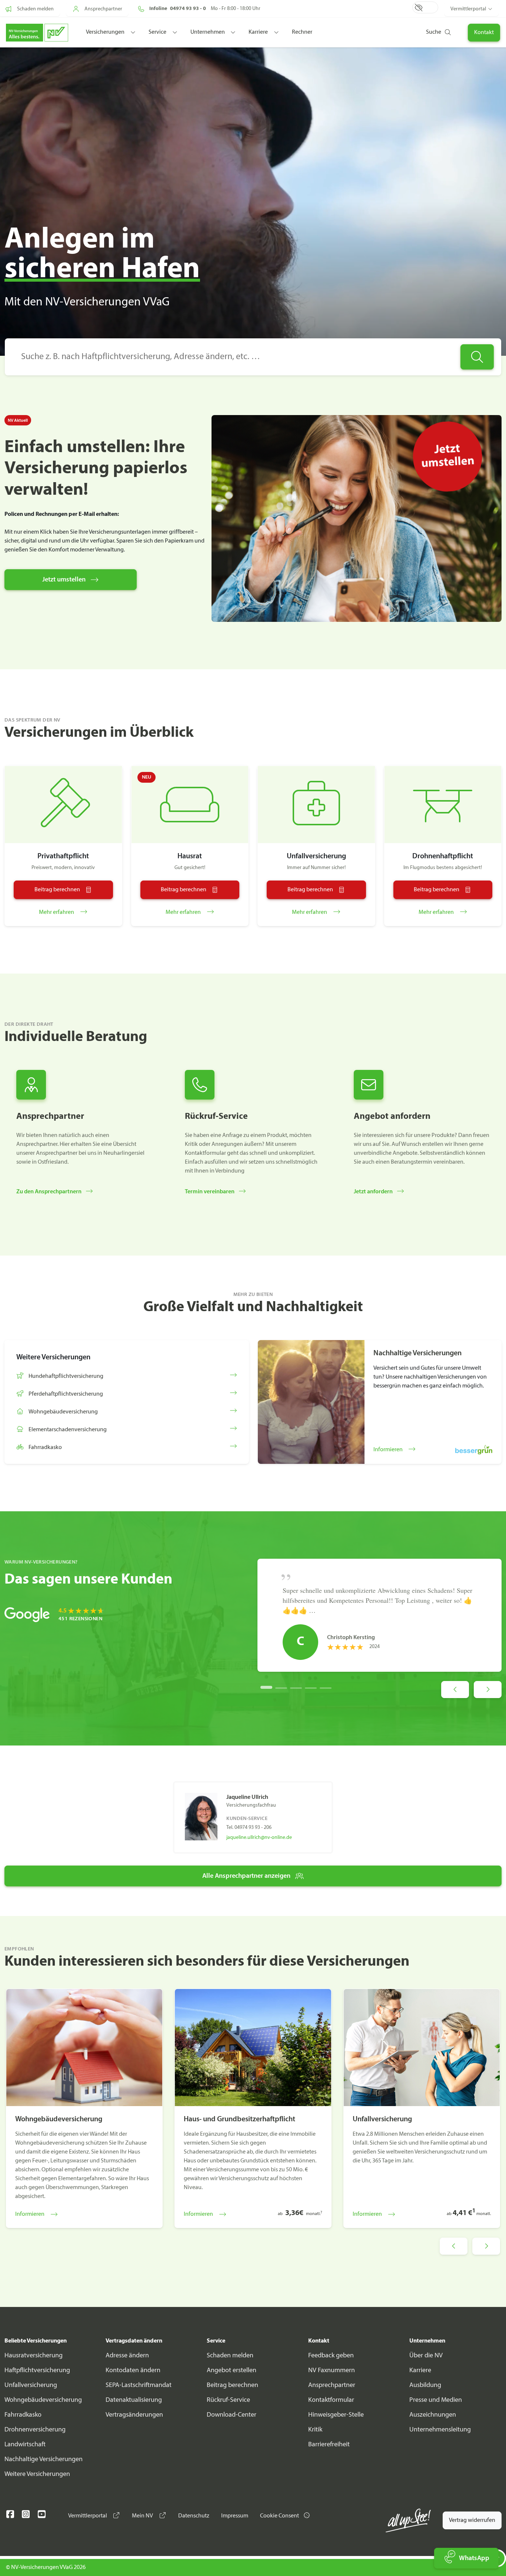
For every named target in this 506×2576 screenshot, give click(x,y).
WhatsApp (474, 2558)
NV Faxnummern (332, 2371)
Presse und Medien (436, 2400)
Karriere (420, 2371)
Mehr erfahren (57, 912)
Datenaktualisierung (134, 2400)
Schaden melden (230, 2356)
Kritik (315, 2430)
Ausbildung (425, 2385)
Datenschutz (194, 2516)
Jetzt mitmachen (344, 47)
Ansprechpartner (332, 2385)
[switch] (425, 7)
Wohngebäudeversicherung (43, 2400)
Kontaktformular (331, 2400)
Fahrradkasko (23, 2415)
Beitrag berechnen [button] (57, 890)
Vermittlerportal (468, 9)
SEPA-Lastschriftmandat (139, 2385)
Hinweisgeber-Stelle (336, 2415)
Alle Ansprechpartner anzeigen (246, 1876)
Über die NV (426, 2356)
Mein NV (143, 2516)
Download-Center (232, 2415)
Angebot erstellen (232, 2371)
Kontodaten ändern (133, 2371)
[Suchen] (477, 357)
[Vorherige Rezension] (455, 1690)
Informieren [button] (389, 1450)
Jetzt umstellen (64, 580)
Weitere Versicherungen (37, 2474)
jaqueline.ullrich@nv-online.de (259, 1838)
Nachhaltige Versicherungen (44, 2459)
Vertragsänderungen (134, 2415)
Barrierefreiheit (329, 2445)
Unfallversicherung (31, 2385)
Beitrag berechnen (232, 2385)
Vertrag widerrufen (472, 2520)
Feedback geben (331, 2356)
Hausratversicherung (34, 2356)
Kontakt (484, 33)
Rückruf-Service (228, 2400)
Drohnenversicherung (35, 2430)
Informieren (30, 2214)
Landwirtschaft (25, 2445)
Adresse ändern (127, 2356)
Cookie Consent (280, 2516)
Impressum (235, 2516)
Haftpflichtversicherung (37, 2371)
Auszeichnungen (433, 2415)
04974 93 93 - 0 (188, 9)
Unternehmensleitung (440, 2430)
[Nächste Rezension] (488, 1690)
